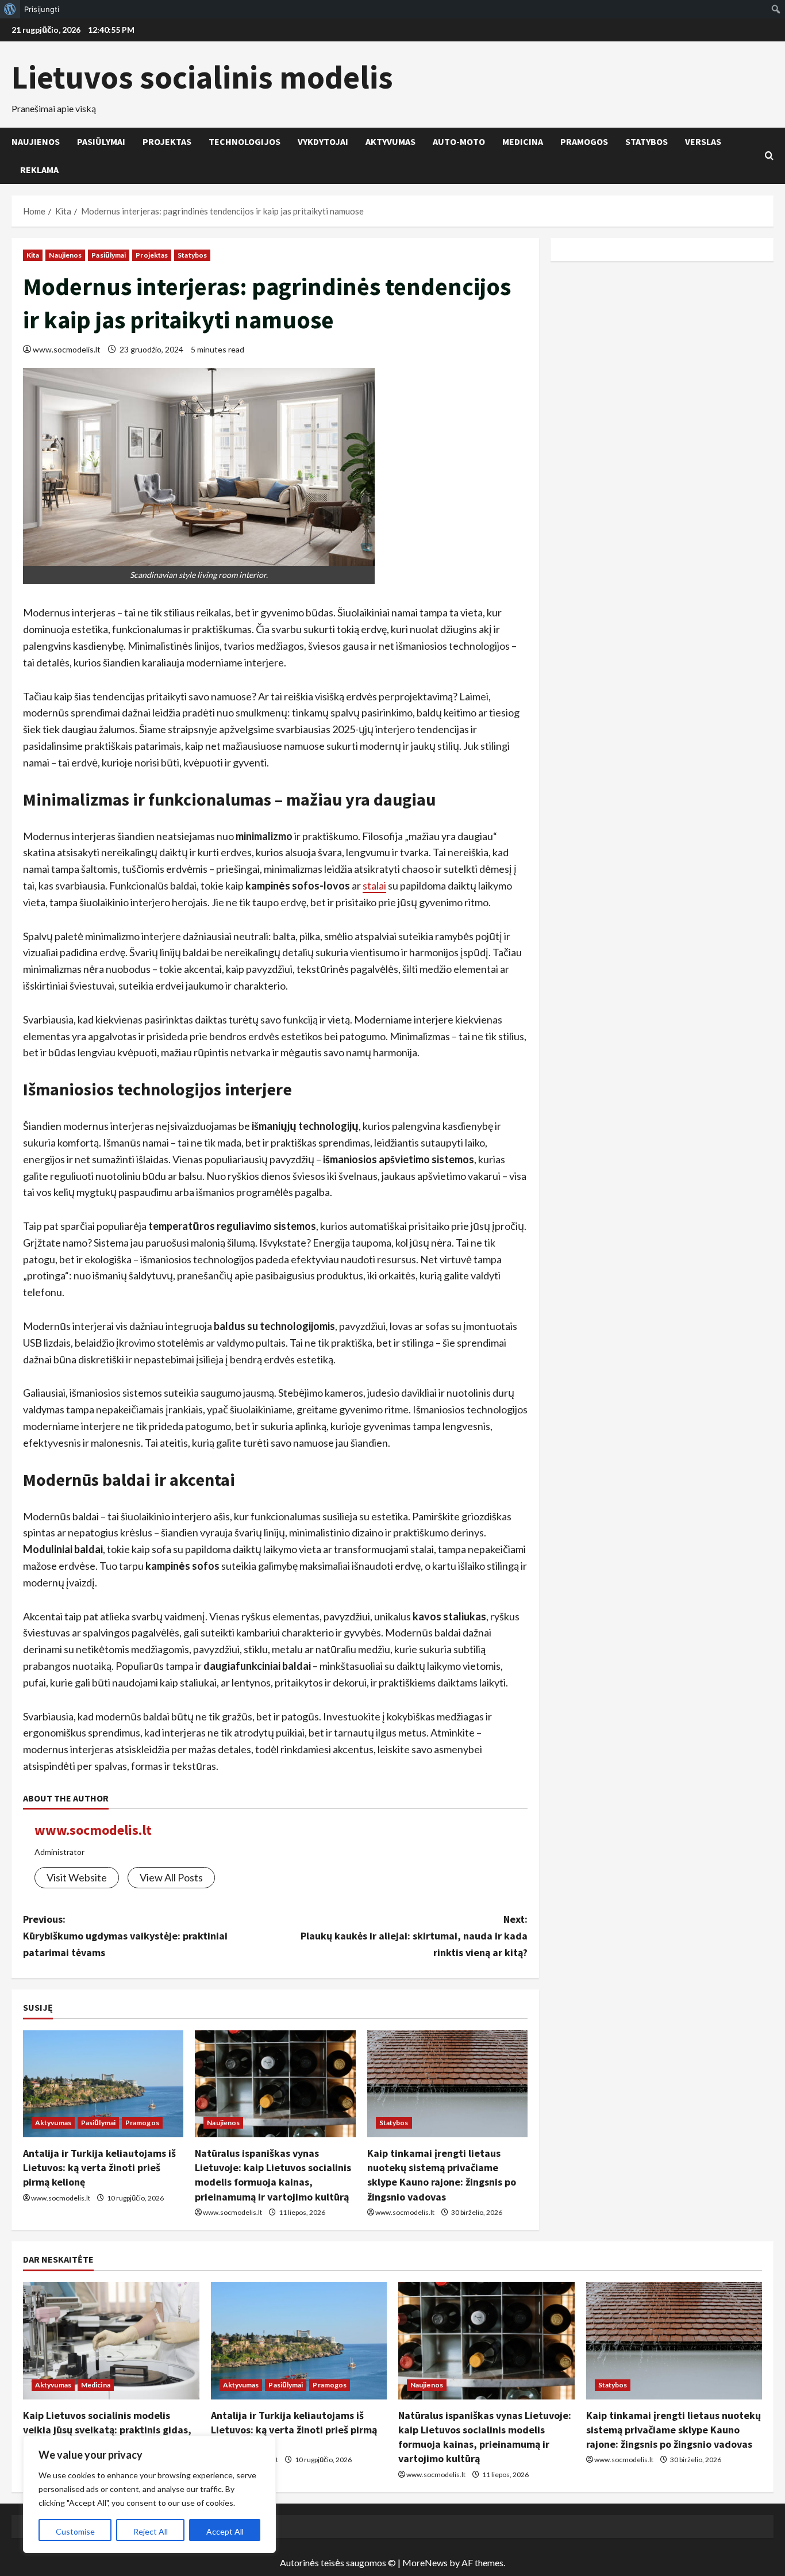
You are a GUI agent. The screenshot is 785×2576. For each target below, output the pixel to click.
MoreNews (425, 2562)
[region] (149, 2494)
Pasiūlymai (101, 141)
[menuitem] (10, 9)
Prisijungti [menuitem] (42, 9)
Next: (414, 1936)
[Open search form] (769, 156)
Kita (33, 255)
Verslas (703, 141)
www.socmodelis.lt (67, 349)
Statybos (647, 141)
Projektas (167, 141)
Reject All (151, 2531)
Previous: (125, 1936)
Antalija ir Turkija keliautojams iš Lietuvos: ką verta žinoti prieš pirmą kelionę (99, 2167)
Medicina (523, 141)
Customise (75, 2531)
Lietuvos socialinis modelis (202, 77)
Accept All (225, 2531)
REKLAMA (39, 170)
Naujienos (36, 141)
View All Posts (171, 1877)
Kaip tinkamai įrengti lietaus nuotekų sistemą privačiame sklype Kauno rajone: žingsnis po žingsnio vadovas (674, 2430)
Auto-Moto (459, 141)
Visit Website (77, 1877)
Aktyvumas (390, 141)
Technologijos (245, 141)
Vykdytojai (323, 141)
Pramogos (584, 141)
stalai (374, 885)
